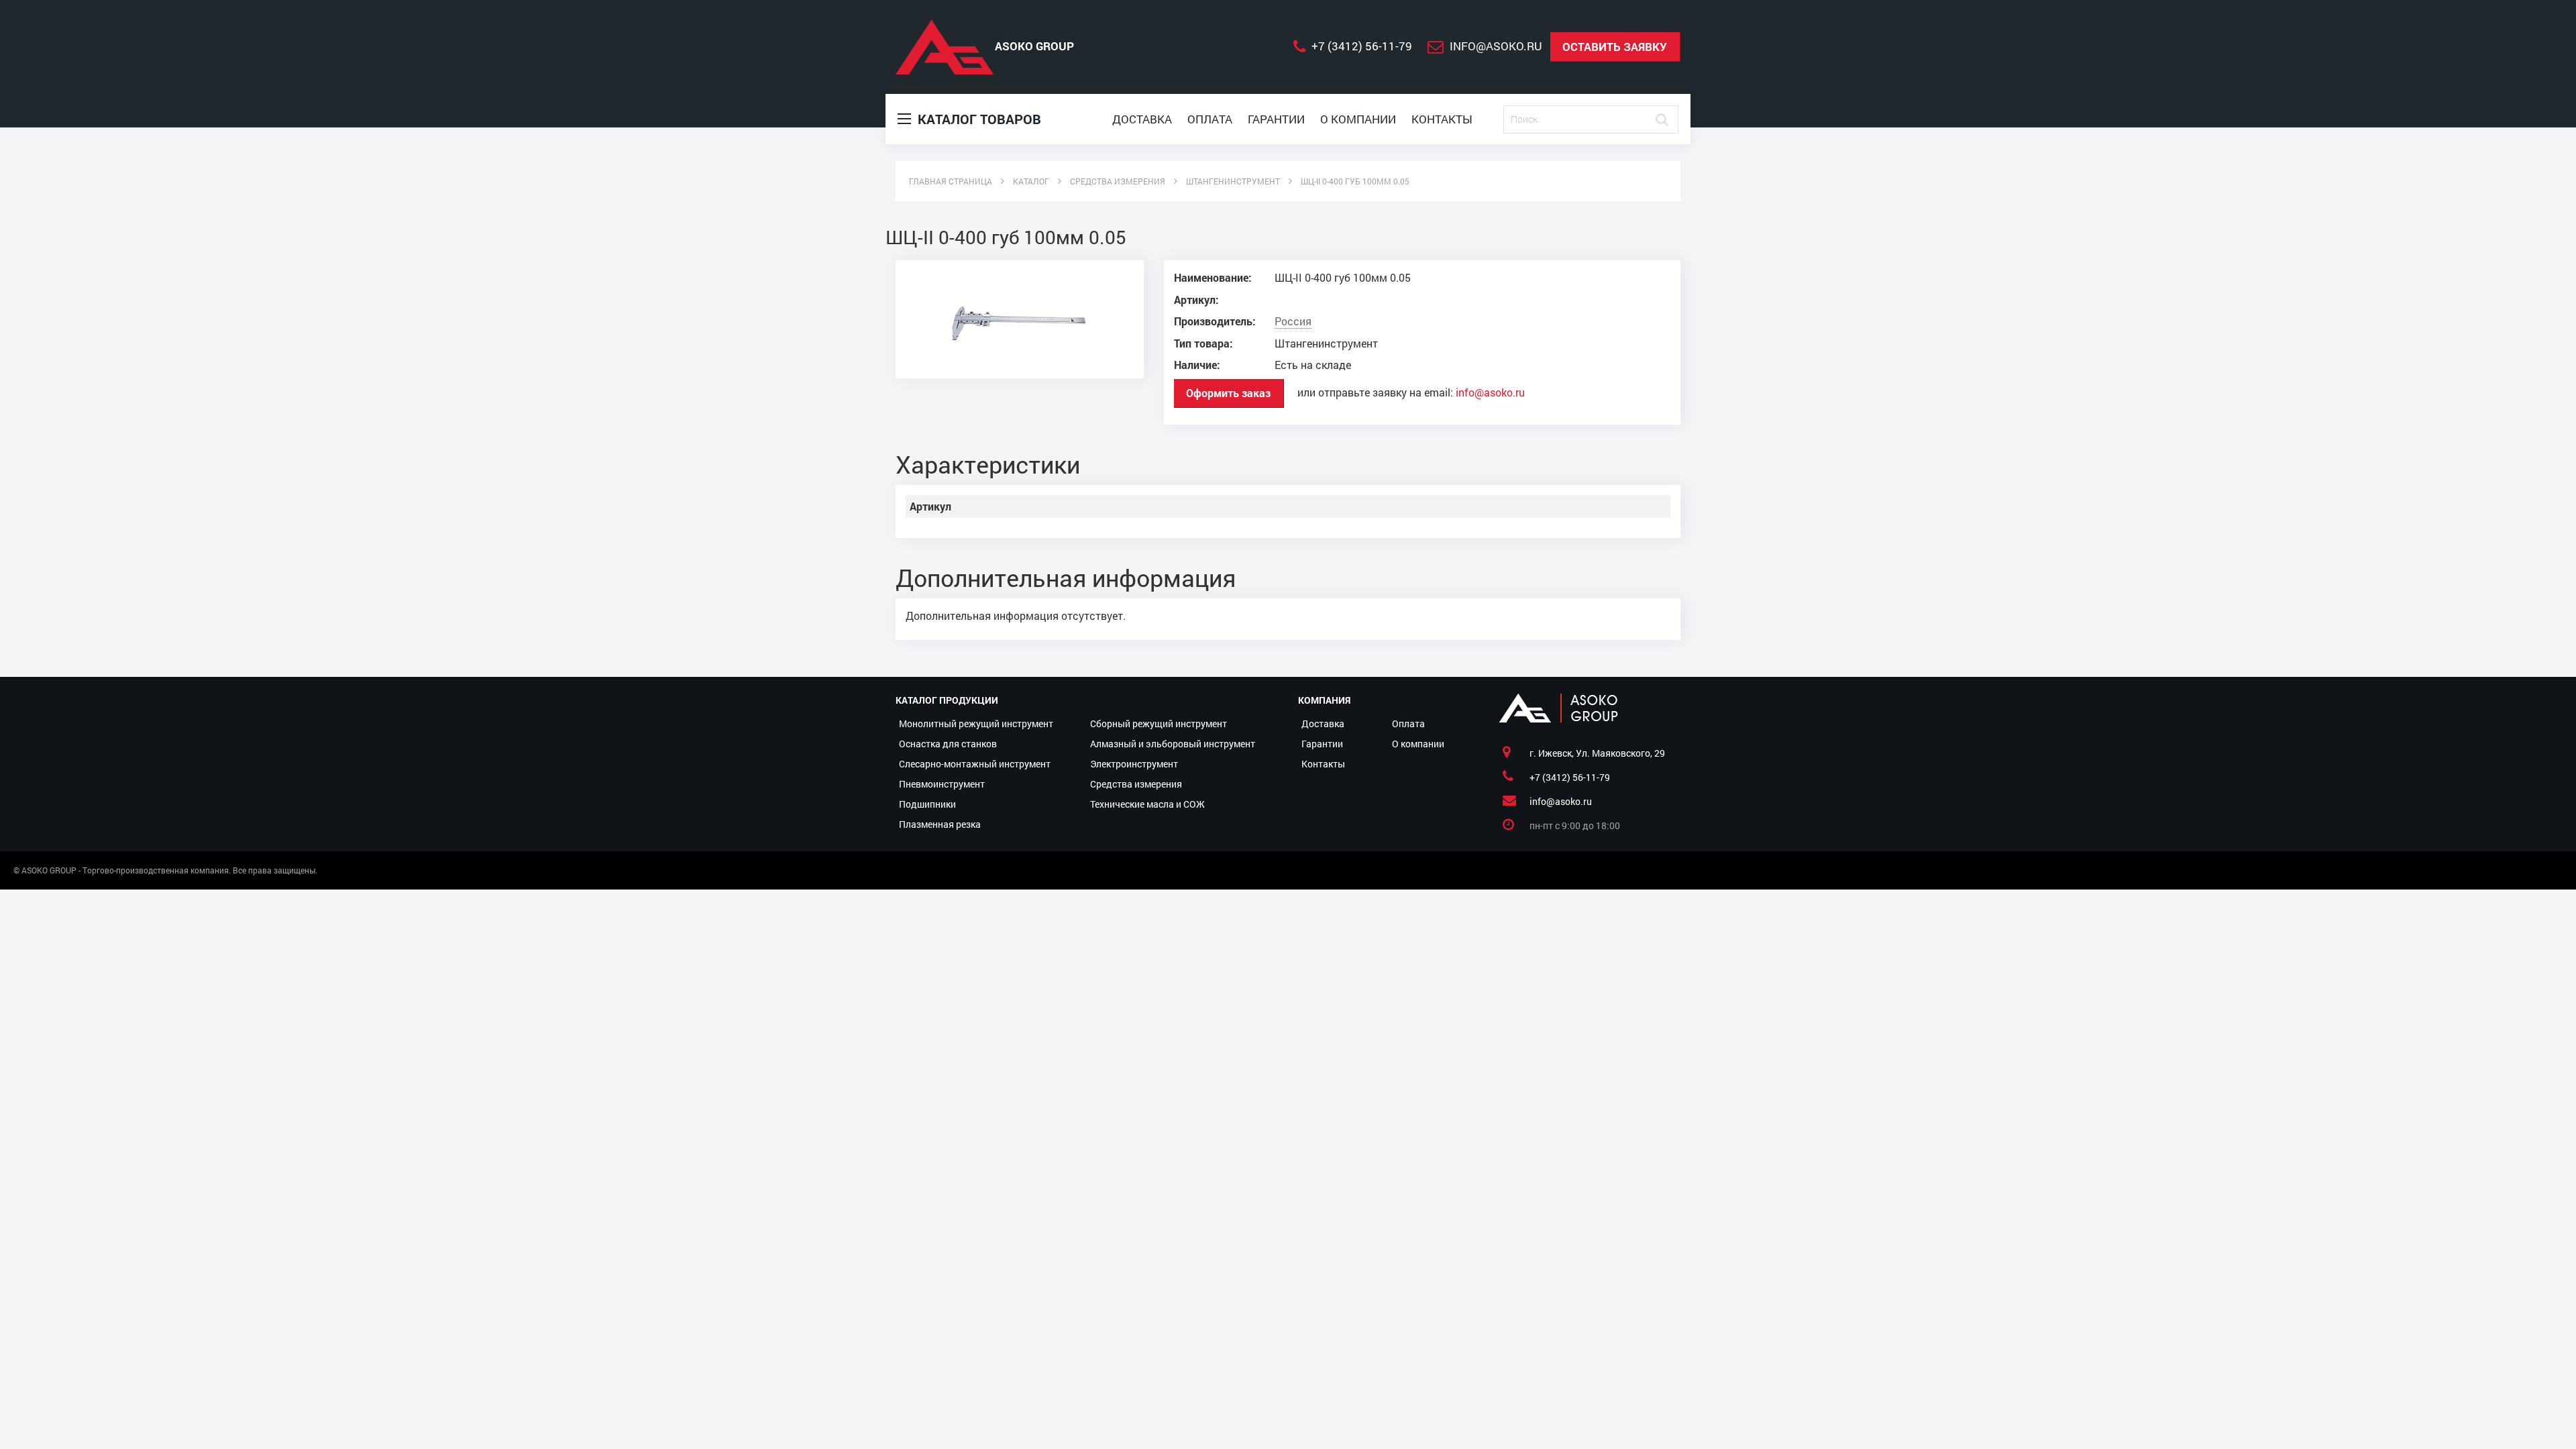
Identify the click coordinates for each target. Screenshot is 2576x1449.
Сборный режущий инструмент (1159, 723)
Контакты (1442, 119)
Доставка (1142, 119)
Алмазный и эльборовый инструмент (1173, 744)
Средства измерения (1136, 784)
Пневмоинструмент (942, 784)
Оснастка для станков (948, 744)
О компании (1358, 119)
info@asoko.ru (1490, 392)
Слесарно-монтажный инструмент (975, 764)
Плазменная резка (940, 824)
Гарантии (1276, 119)
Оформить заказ (1228, 393)
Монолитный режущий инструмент (976, 723)
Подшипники (927, 804)
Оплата (1210, 119)
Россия (1293, 321)
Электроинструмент (1134, 764)
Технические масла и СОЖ (1147, 804)
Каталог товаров (978, 119)
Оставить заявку (1615, 47)
